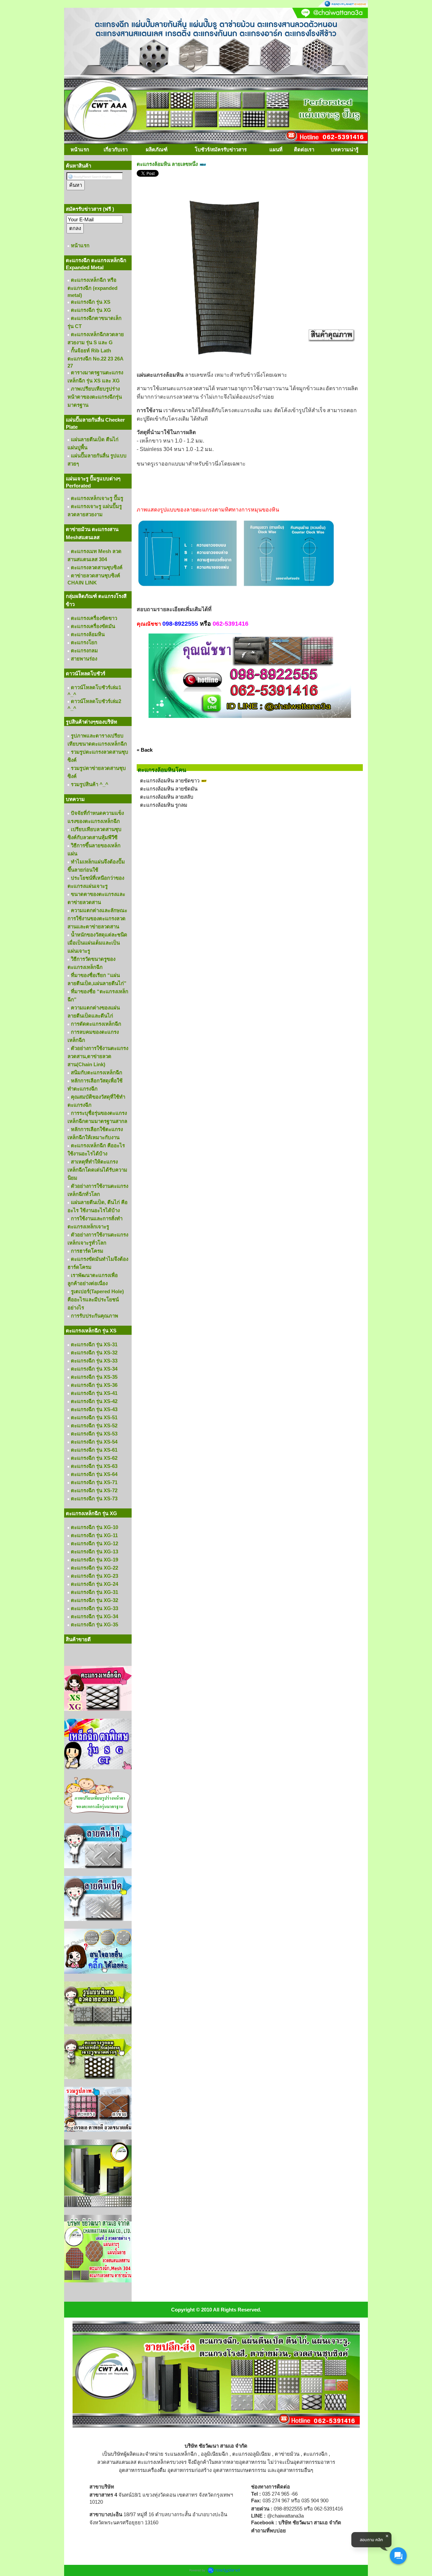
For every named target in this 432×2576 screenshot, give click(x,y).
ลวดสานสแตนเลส (117, 2462)
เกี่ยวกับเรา (116, 149)
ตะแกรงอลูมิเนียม (251, 2454)
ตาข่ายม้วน (287, 2454)
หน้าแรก (80, 149)
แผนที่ (276, 149)
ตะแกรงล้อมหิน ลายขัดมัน (169, 789)
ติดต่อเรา (304, 149)
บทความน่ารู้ (345, 149)
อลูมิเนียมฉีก (214, 2454)
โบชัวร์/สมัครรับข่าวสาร (221, 149)
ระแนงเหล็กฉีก (181, 2454)
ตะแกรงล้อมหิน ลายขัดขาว (170, 781)
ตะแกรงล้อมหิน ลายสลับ (167, 797)
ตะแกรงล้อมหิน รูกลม (164, 805)
